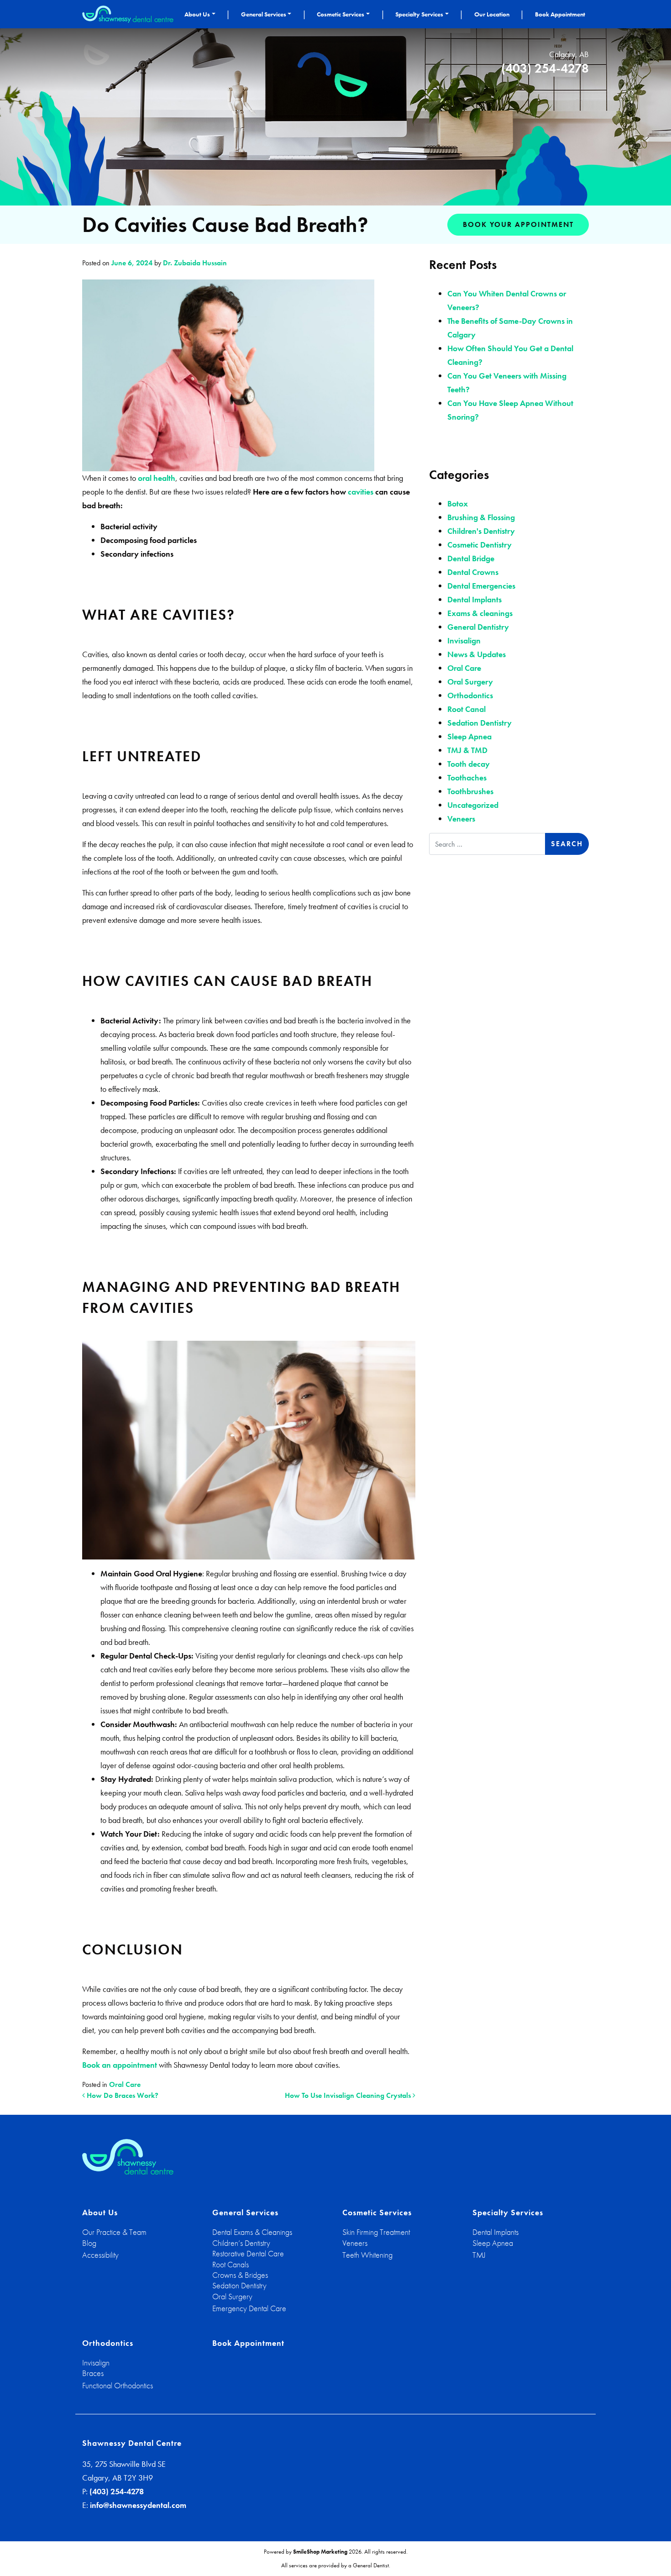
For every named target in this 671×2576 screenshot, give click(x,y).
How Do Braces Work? (122, 2095)
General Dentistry (478, 627)
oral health (157, 478)
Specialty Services (419, 14)
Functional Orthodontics (118, 2385)
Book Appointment (560, 14)
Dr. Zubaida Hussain (194, 263)
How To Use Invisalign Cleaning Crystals (349, 2095)
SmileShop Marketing (320, 2552)
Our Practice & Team (114, 2232)
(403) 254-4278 (545, 68)
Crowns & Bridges (240, 2275)
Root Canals (231, 2264)
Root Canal (467, 709)
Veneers (461, 819)
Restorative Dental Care (248, 2253)
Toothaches (467, 777)
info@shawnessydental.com (138, 2505)
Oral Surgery (470, 682)
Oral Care (125, 2084)
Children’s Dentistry (241, 2243)
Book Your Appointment (518, 224)
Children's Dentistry (481, 531)
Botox (458, 503)
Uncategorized (473, 805)
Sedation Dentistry (480, 723)
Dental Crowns (473, 572)
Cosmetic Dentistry (480, 545)
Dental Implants (474, 599)
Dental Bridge (471, 558)
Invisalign (464, 640)
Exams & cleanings (480, 613)
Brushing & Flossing (481, 517)
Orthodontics (470, 695)
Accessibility (100, 2255)
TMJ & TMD (467, 750)
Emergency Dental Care (249, 2308)
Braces (93, 2373)
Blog (89, 2243)
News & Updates (477, 654)
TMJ (479, 2255)
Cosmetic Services (341, 14)
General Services (264, 14)
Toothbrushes (470, 791)
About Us (197, 14)
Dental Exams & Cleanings (252, 2232)
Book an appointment (120, 2065)
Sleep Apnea (469, 736)
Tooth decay (469, 764)
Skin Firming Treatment (376, 2232)
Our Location (492, 14)
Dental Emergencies (481, 586)
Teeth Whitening (367, 2255)
